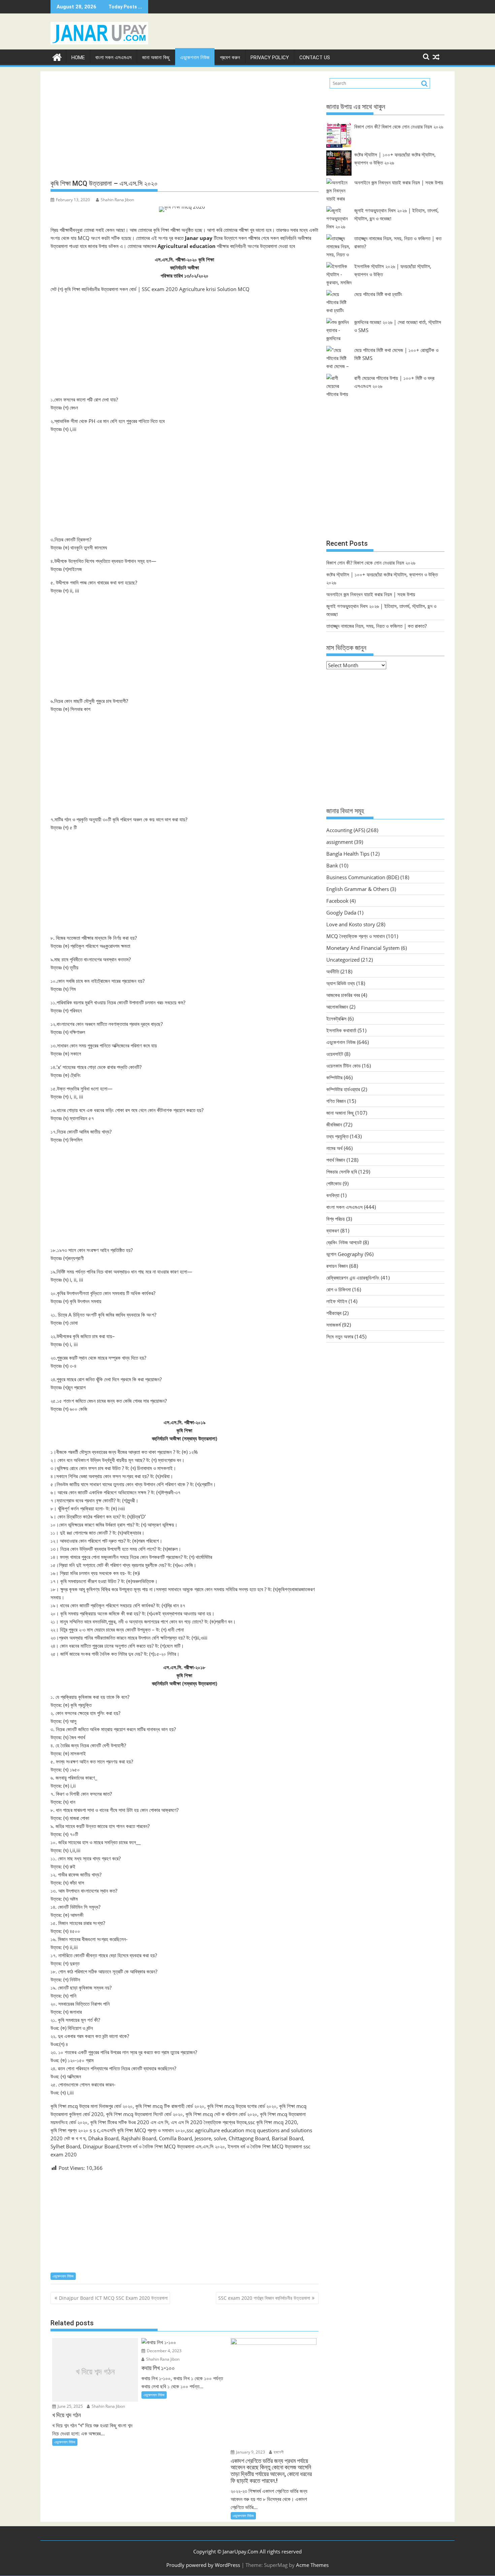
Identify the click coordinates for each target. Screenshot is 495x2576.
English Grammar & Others (358, 889)
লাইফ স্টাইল (337, 1301)
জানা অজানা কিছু (156, 58)
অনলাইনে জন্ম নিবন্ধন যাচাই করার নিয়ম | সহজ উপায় (399, 182)
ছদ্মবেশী (278, 2452)
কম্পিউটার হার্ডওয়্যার (343, 1089)
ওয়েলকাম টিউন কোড (343, 1066)
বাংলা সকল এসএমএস (113, 58)
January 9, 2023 (250, 2452)
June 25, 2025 (70, 2406)
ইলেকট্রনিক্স (336, 1018)
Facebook (337, 901)
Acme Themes (312, 2565)
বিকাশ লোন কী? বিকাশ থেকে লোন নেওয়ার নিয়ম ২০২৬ (399, 127)
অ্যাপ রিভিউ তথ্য (341, 983)
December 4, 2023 (164, 2351)
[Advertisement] (185, 126)
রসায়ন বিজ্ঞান (337, 1266)
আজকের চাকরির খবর (343, 995)
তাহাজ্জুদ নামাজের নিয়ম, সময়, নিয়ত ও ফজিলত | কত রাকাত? (376, 626)
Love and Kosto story (351, 924)
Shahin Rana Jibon (117, 200)
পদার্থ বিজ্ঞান (336, 1160)
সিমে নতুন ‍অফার (340, 1336)
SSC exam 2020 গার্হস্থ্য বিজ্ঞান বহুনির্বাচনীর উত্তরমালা (264, 2298)
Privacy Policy (270, 58)
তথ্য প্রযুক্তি (337, 1136)
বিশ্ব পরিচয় (336, 1219)
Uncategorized (343, 960)
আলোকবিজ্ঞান (337, 1007)
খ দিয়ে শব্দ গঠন (95, 2372)
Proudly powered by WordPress (203, 2565)
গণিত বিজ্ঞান (336, 1101)
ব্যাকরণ (333, 1230)
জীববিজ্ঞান (334, 1124)
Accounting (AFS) (346, 830)
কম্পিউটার (334, 1077)
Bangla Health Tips (348, 854)
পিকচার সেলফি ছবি (342, 1172)
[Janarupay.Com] (57, 56)
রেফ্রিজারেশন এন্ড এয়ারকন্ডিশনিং (353, 1278)
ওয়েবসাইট (335, 1054)
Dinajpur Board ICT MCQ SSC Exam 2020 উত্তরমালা (113, 2298)
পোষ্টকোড (334, 1183)
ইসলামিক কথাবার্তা (341, 1030)
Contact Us (315, 58)
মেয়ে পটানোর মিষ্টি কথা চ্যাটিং (378, 294)
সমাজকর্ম (334, 1325)
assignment (340, 842)
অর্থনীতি (333, 971)
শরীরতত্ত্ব (334, 1313)
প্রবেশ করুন (230, 58)
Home (78, 58)
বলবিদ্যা (333, 1195)
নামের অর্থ (334, 1148)
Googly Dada (341, 913)
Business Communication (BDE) (363, 877)
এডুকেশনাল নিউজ (195, 58)
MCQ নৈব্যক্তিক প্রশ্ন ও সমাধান (356, 936)
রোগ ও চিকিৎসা (339, 1289)
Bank (332, 865)
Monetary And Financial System (363, 948)
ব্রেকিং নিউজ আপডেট (344, 1242)
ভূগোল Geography (345, 1254)
